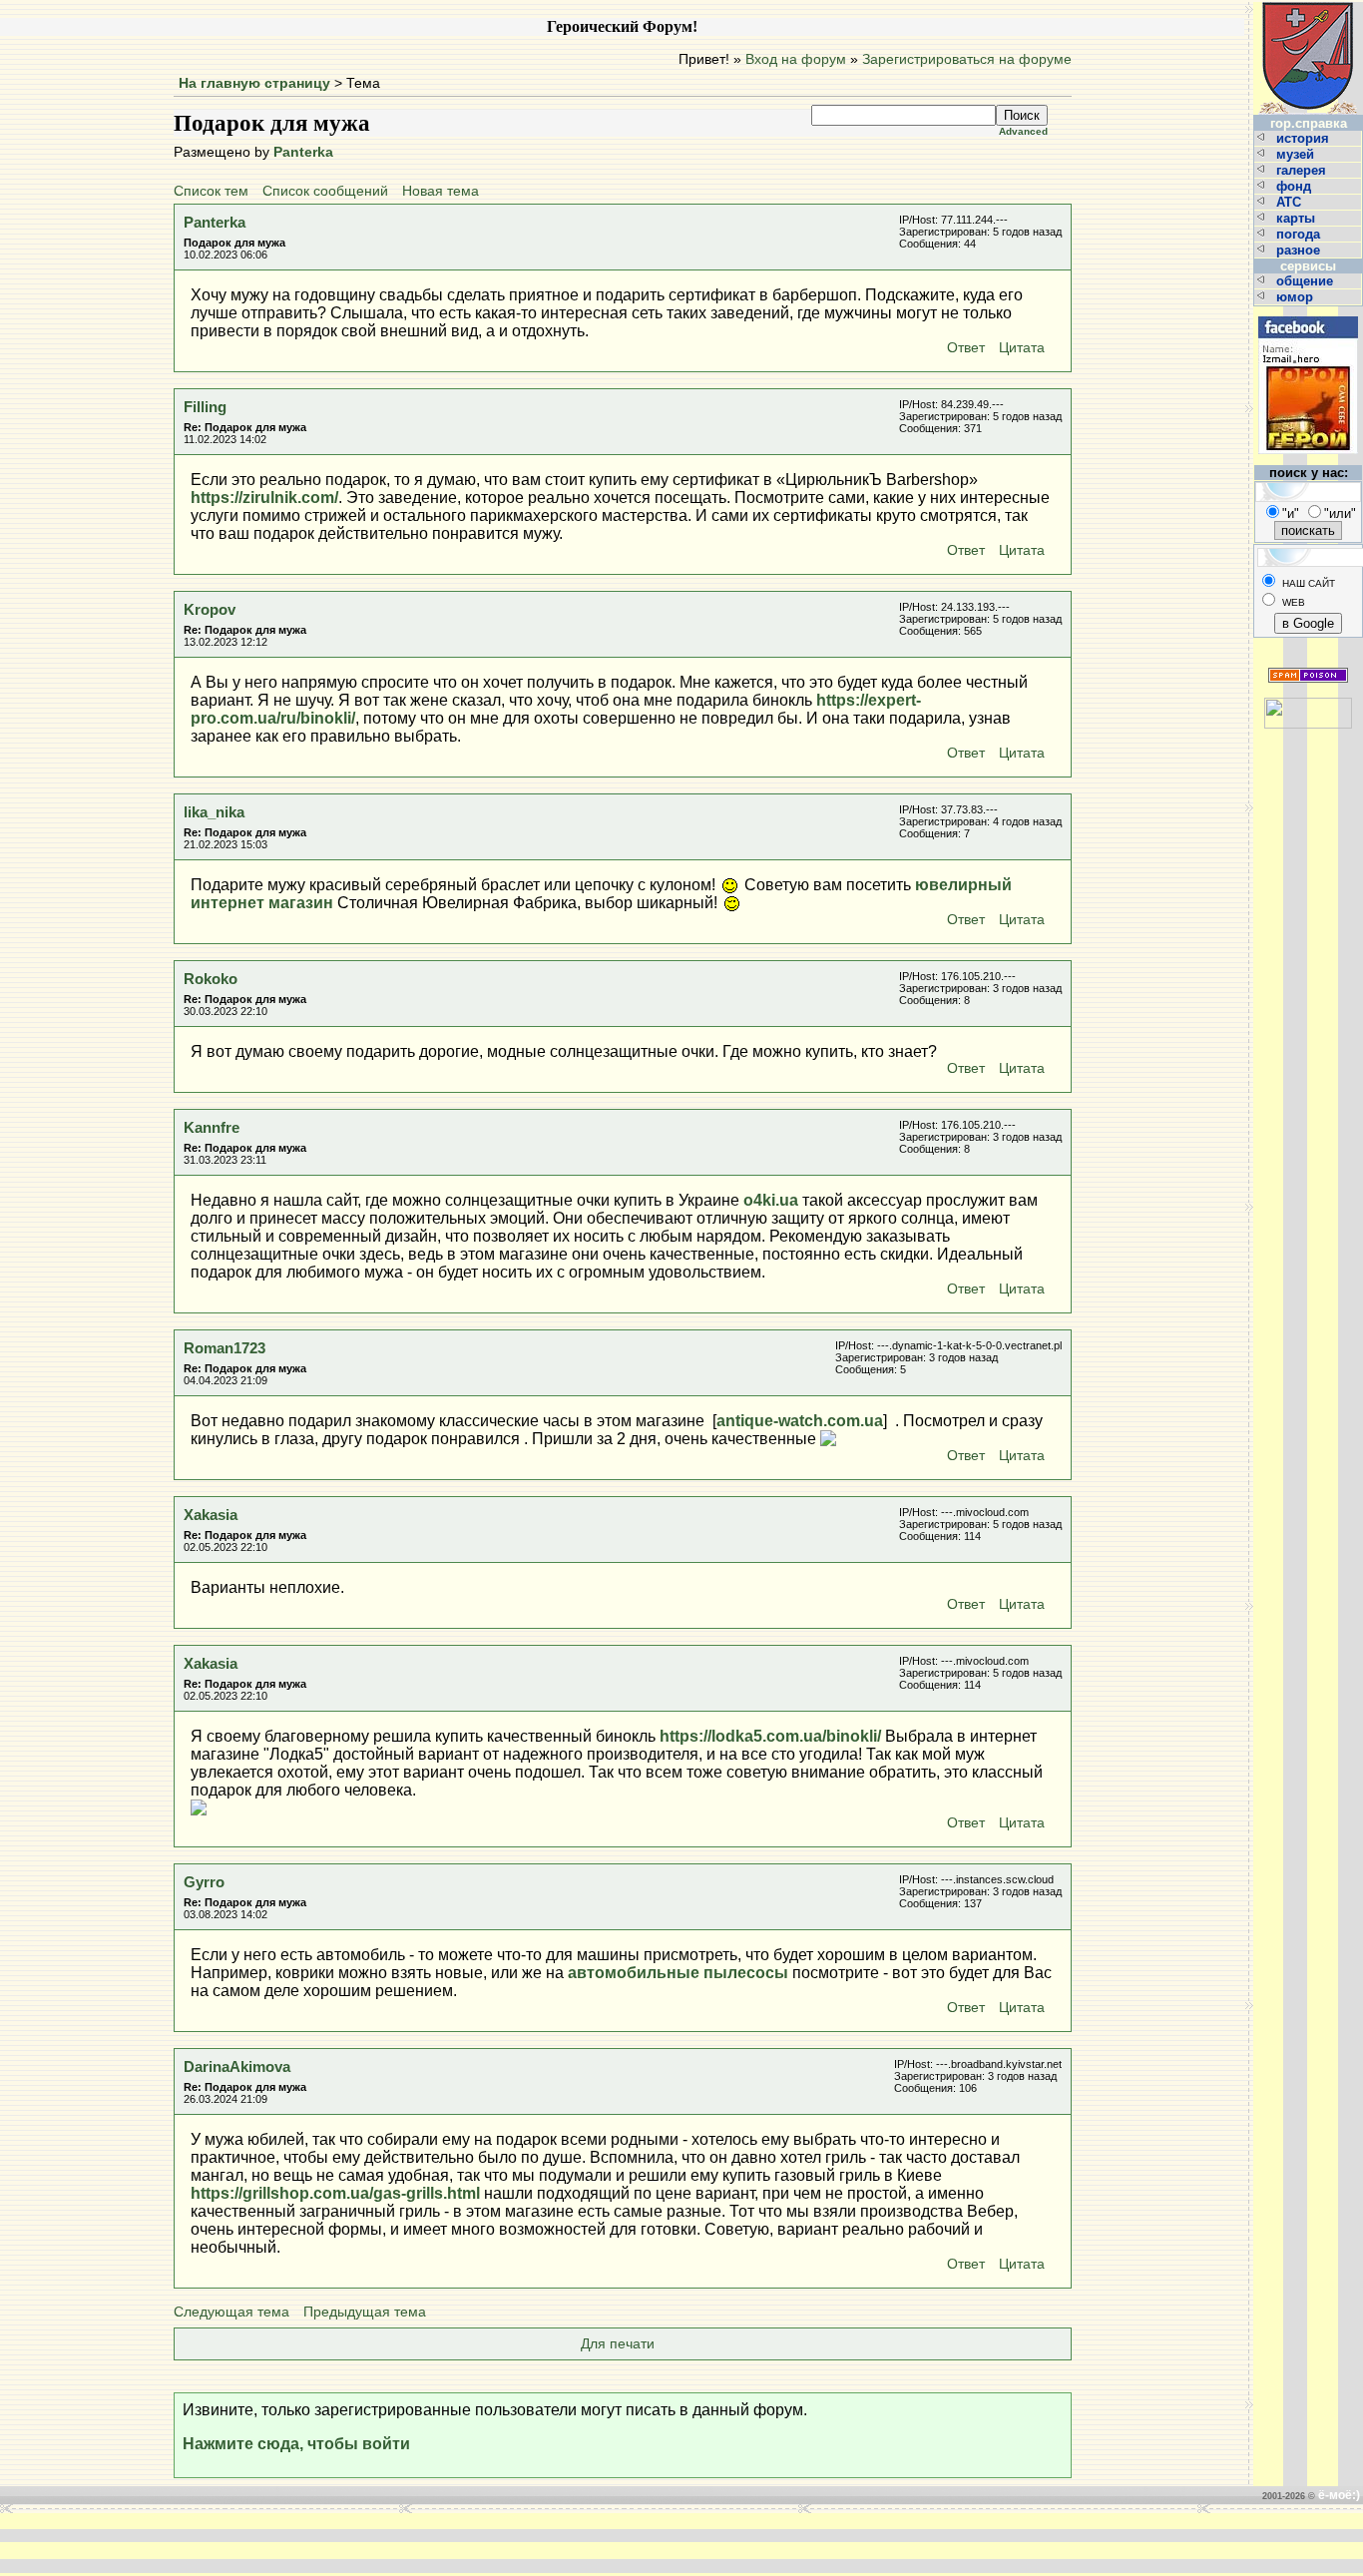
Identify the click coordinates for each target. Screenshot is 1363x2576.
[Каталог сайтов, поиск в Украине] (1308, 705)
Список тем (211, 191)
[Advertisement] (380, 2543)
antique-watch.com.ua (800, 1421)
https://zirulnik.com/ (264, 498)
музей (1297, 154)
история (1305, 138)
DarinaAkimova (237, 2066)
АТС (1291, 202)
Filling (205, 407)
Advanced (1023, 131)
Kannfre (212, 1127)
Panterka (303, 152)
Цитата (1022, 348)
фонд (1296, 186)
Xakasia (211, 1515)
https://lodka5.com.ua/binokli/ (770, 1736)
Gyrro (204, 1882)
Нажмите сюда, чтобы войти (296, 2444)
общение (1307, 281)
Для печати (618, 2344)
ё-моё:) (1339, 2495)
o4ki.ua (771, 1200)
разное (1300, 250)
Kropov (210, 609)
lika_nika (214, 812)
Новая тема (441, 191)
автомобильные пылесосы (678, 1973)
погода (1300, 234)
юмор (1297, 297)
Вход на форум (796, 59)
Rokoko (211, 979)
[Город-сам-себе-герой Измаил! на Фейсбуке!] (1308, 314)
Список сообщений (325, 191)
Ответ (966, 348)
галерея (1303, 170)
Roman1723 (225, 1348)
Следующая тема (231, 2312)
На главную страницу (254, 83)
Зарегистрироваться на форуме (967, 59)
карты (1298, 218)
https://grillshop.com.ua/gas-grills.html (335, 2193)
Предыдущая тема (365, 2312)
